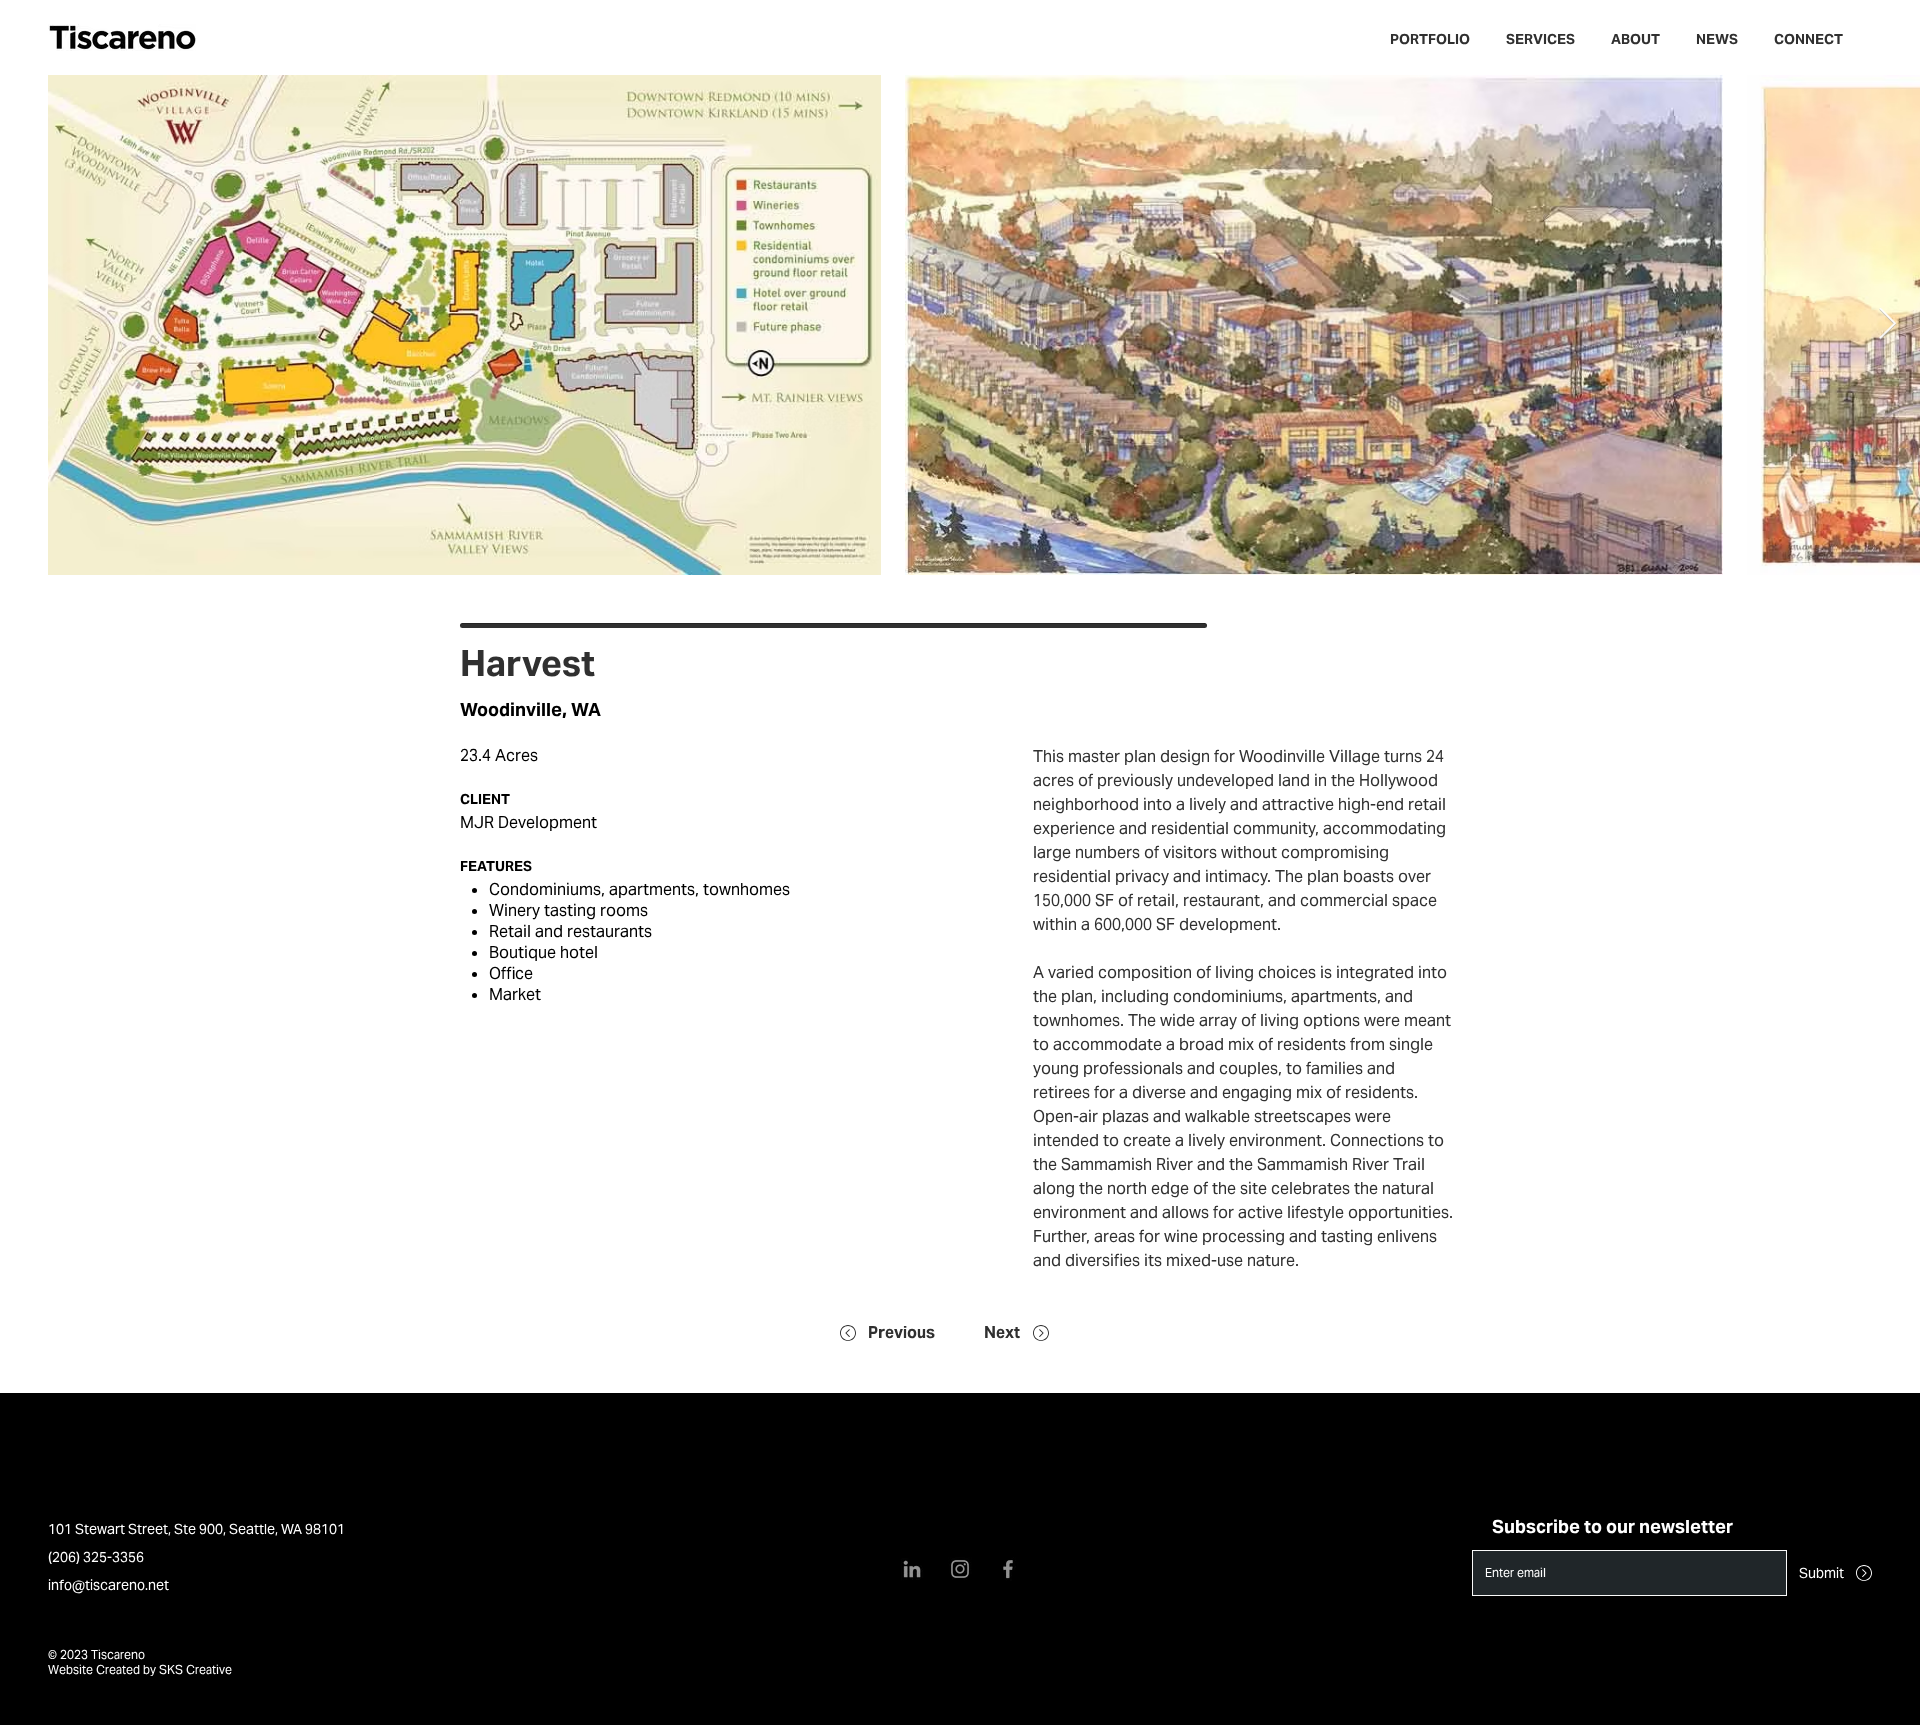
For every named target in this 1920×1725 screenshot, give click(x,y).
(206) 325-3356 (96, 1557)
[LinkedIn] (912, 1569)
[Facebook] (1008, 1569)
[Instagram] (960, 1569)
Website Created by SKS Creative (140, 1669)
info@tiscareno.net (108, 1585)
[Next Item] (1887, 325)
